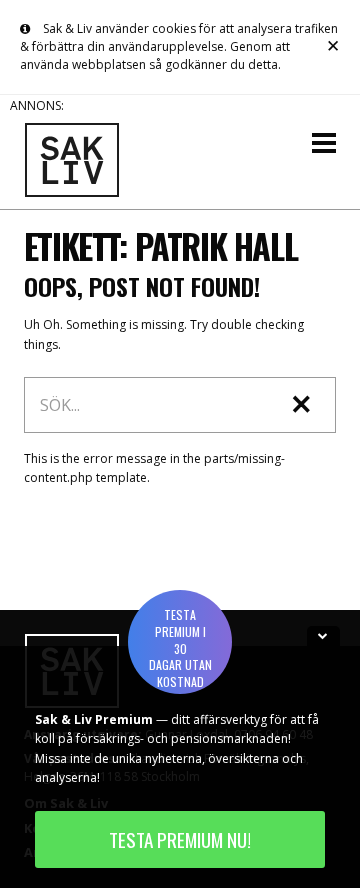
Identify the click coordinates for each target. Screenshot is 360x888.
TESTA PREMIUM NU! (180, 839)
